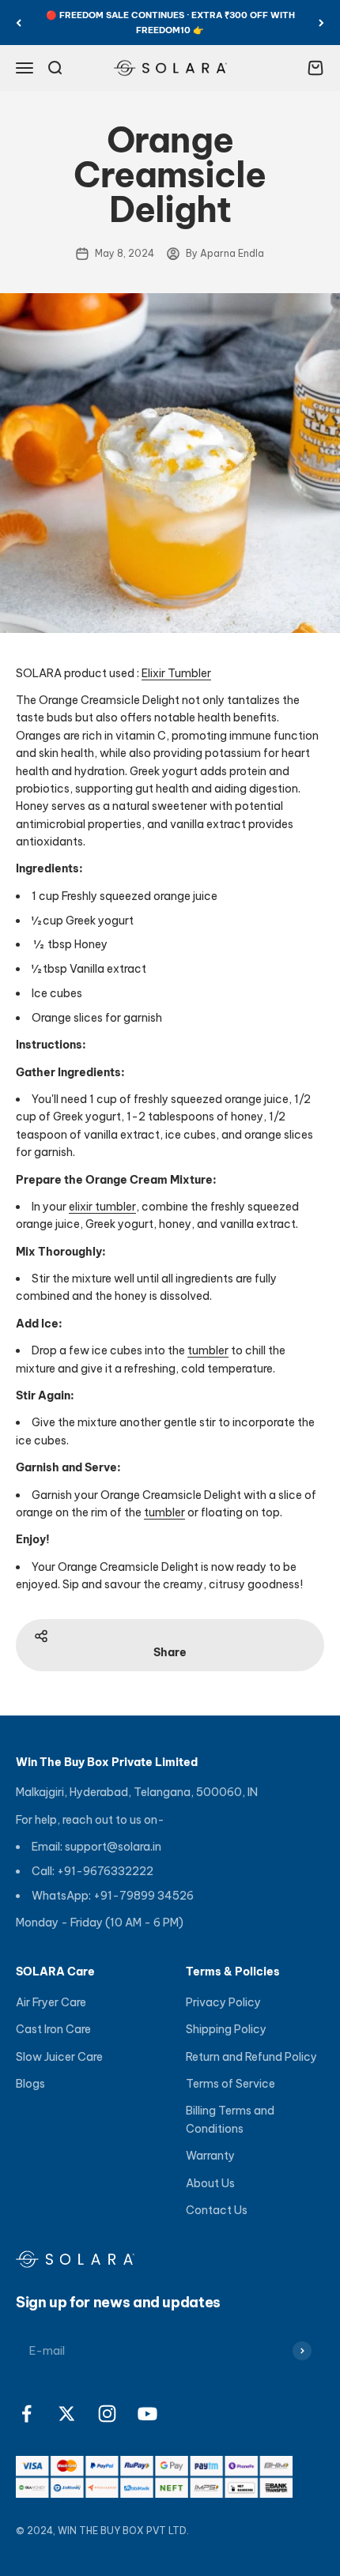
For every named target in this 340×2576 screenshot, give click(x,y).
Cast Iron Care (53, 2029)
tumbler (208, 1350)
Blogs (30, 2084)
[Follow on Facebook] (26, 2414)
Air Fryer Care (51, 2002)
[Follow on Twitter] (67, 2414)
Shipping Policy (226, 2029)
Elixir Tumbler (176, 673)
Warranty (210, 2156)
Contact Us (217, 2210)
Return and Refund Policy (251, 2057)
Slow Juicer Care (59, 2057)
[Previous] (19, 23)
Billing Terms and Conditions (230, 2119)
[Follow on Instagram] (107, 2414)
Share (170, 1652)
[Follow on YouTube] (147, 2414)
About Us (210, 2183)
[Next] (321, 23)
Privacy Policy (223, 2002)
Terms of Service (230, 2084)
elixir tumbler (102, 1207)
